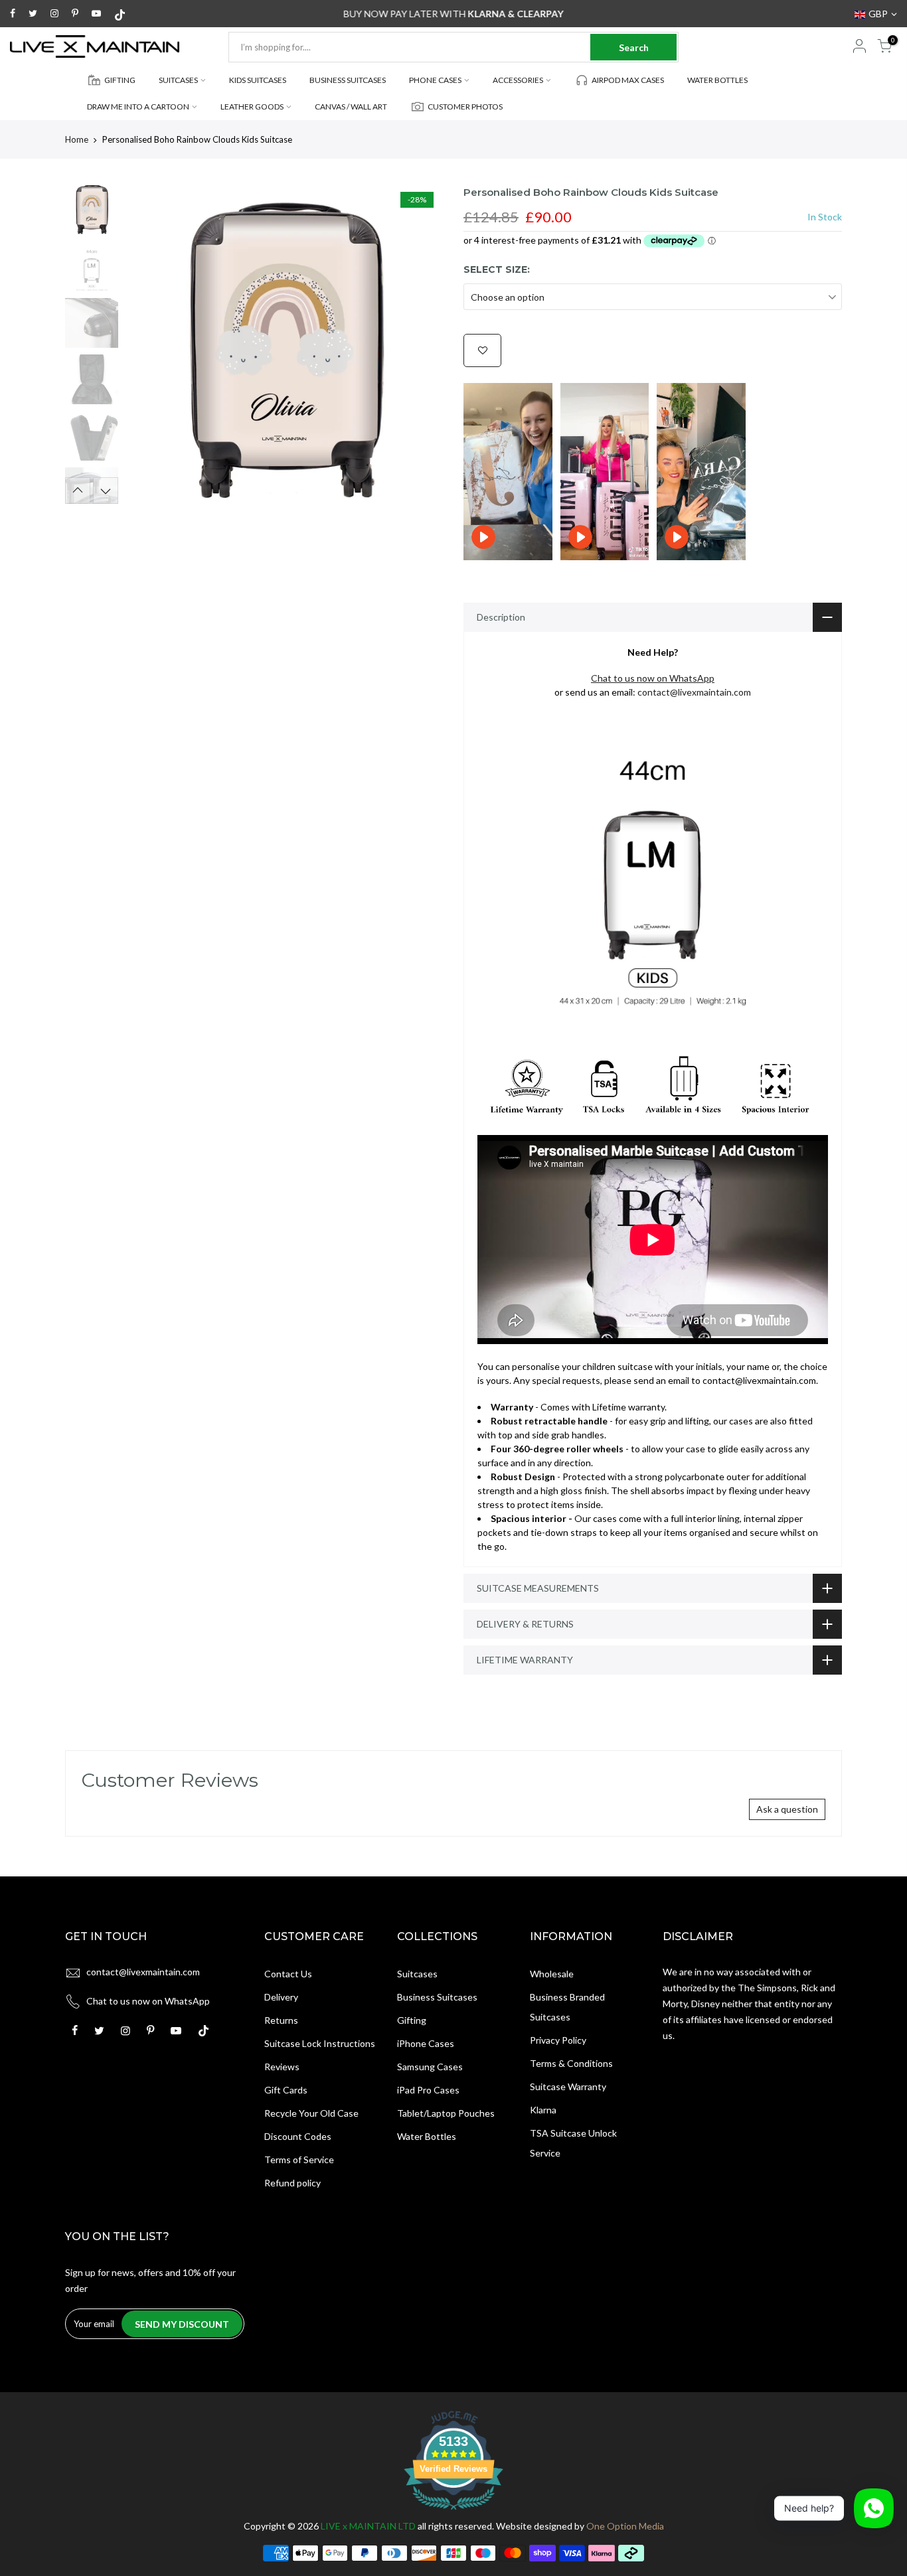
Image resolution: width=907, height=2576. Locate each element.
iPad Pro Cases (428, 2090)
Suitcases (417, 1974)
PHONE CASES (435, 80)
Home (77, 139)
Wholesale (552, 1974)
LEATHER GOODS (252, 107)
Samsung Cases (430, 2067)
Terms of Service (299, 2159)
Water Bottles (427, 2136)
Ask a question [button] (787, 1809)
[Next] (420, 344)
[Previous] (148, 344)
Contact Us (288, 1974)
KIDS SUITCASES (258, 80)
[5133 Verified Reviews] (453, 2512)
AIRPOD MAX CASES (628, 80)
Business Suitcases (437, 1997)
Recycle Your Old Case (311, 2113)
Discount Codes (298, 2136)
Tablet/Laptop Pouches (446, 2113)
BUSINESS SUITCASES (348, 80)
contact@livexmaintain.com (694, 692)
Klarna (543, 2110)
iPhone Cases (426, 2043)
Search (634, 47)
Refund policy (292, 2183)
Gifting (412, 2020)
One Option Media (625, 2526)
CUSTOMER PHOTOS (465, 107)
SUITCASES (178, 80)
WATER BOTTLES (717, 80)
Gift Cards (286, 2090)
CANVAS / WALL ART (351, 107)
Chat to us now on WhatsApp (148, 2001)
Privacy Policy (558, 2040)
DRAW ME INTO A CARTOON (138, 107)
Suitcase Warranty (568, 2086)
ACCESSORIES (518, 80)
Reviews (282, 2067)
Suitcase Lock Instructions (320, 2043)
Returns (281, 2020)
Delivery (281, 1997)
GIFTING (120, 80)
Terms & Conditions (571, 2063)
